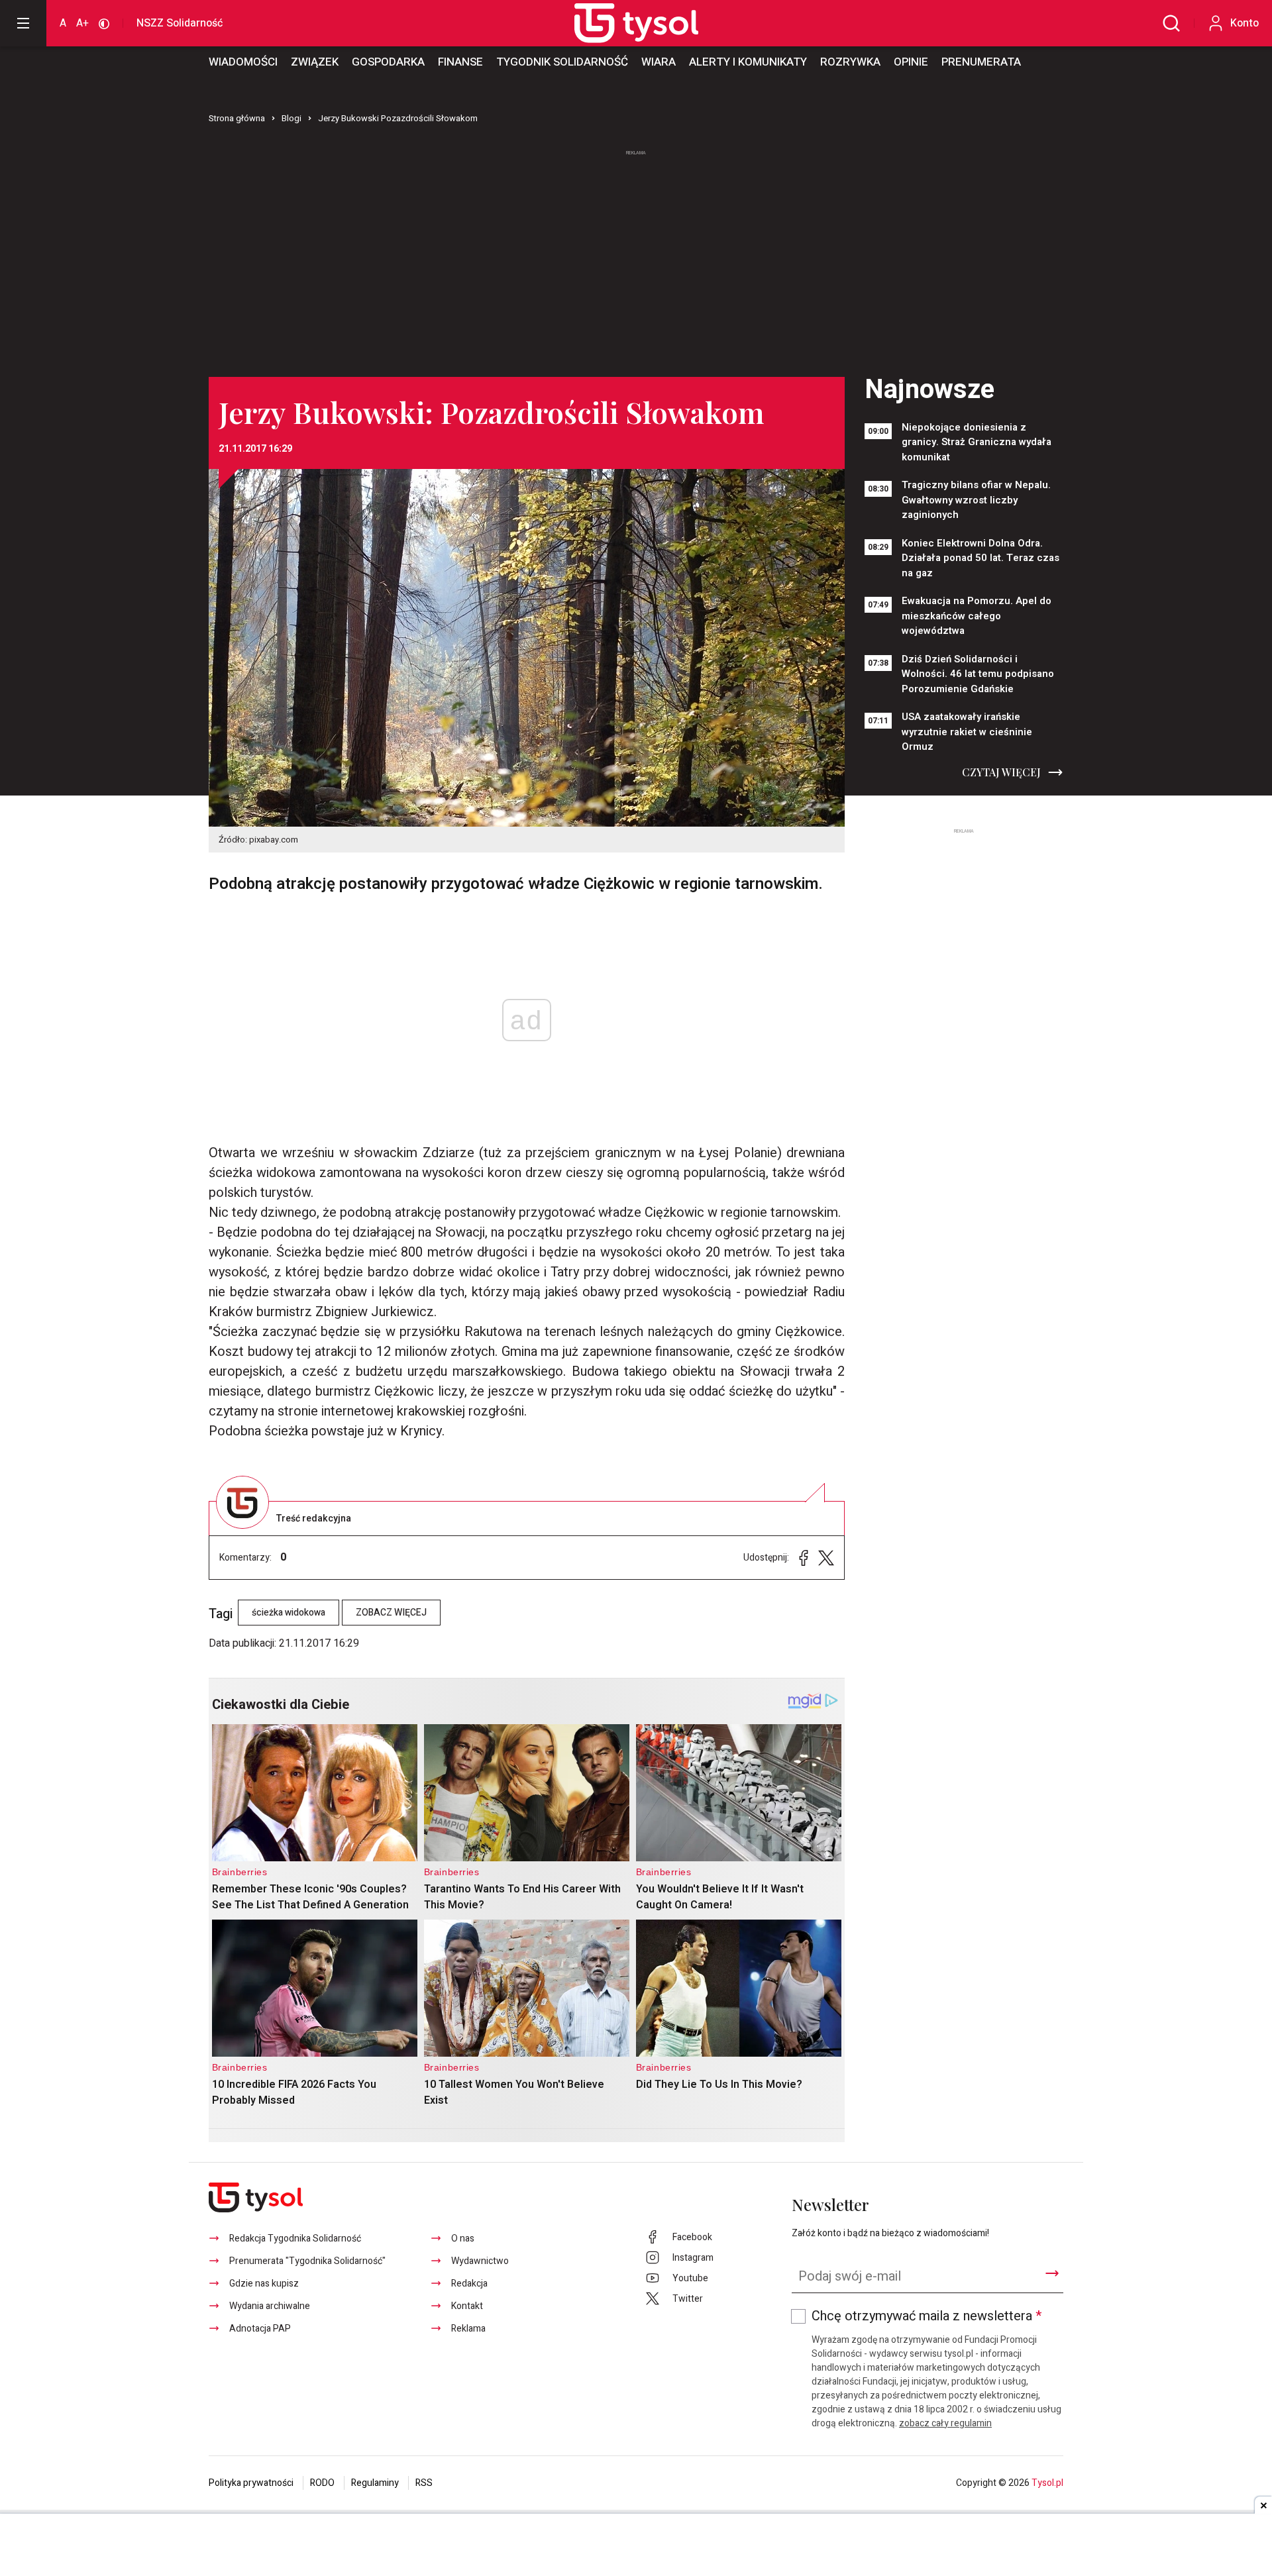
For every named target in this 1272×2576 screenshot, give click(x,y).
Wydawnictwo (480, 2261)
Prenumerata (981, 62)
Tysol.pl (1047, 2483)
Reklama (468, 2329)
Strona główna (237, 118)
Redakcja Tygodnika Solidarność (295, 2239)
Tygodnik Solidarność (562, 62)
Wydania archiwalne (270, 2306)
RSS (424, 2483)
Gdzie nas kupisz (264, 2284)
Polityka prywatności (251, 2483)
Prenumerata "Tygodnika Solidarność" (307, 2261)
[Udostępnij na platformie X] (826, 1558)
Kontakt (467, 2306)
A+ (82, 23)
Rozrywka (850, 62)
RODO (322, 2483)
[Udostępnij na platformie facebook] (804, 1558)
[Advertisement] (636, 258)
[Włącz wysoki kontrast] (104, 23)
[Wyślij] (1052, 2273)
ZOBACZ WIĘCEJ (391, 1613)
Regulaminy (375, 2483)
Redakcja (469, 2284)
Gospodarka (388, 62)
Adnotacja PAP (260, 2329)
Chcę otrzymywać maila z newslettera (927, 2316)
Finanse (460, 62)
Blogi (291, 118)
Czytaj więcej (1001, 772)
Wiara (659, 62)
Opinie (911, 62)
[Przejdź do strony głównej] (621, 23)
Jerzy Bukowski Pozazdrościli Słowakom (398, 118)
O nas (463, 2239)
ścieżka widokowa (289, 1613)
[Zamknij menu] (23, 23)
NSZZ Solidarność (180, 23)
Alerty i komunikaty (748, 62)
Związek (315, 62)
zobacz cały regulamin (945, 2423)
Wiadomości (243, 62)
